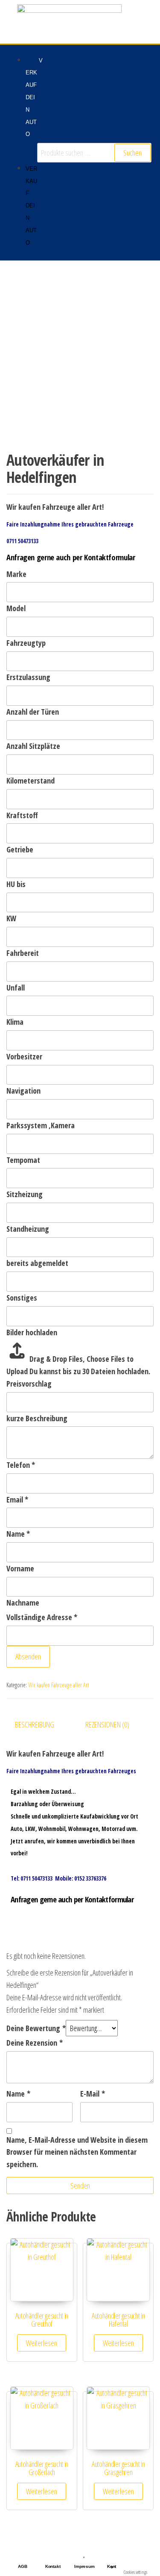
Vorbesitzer (24, 1056)
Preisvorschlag (29, 1384)
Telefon (21, 1465)
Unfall (16, 988)
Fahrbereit (23, 953)
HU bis (16, 884)
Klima (15, 1022)
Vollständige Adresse (42, 1617)
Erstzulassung (28, 677)
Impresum (84, 2566)
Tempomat (23, 1160)
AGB (22, 2566)
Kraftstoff (22, 815)
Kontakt (53, 2566)
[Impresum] (84, 2553)
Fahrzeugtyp (26, 643)
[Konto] (112, 2553)
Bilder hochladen (32, 1332)
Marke (16, 574)
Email (17, 1499)
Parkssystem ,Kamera (41, 1125)
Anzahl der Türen (33, 712)
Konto (112, 2567)
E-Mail (93, 2094)
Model (16, 608)
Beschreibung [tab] (35, 1724)
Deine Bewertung (36, 2028)
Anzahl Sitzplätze (33, 746)
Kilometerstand (31, 781)
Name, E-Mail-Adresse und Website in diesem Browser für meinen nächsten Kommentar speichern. (77, 2152)
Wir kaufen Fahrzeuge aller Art (58, 1685)
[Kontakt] (53, 2553)
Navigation (23, 1091)
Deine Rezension (35, 2043)
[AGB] (23, 2553)
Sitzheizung (25, 1194)
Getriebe (20, 849)
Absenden (28, 1656)
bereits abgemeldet (37, 1263)
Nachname (23, 1603)
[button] (23, 150)
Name (18, 1534)
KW (11, 918)
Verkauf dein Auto (34, 98)
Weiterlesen (42, 2343)
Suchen (132, 153)
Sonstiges (22, 1298)
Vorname (20, 1568)
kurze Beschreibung (37, 1418)
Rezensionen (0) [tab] (107, 1724)
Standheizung (28, 1229)
